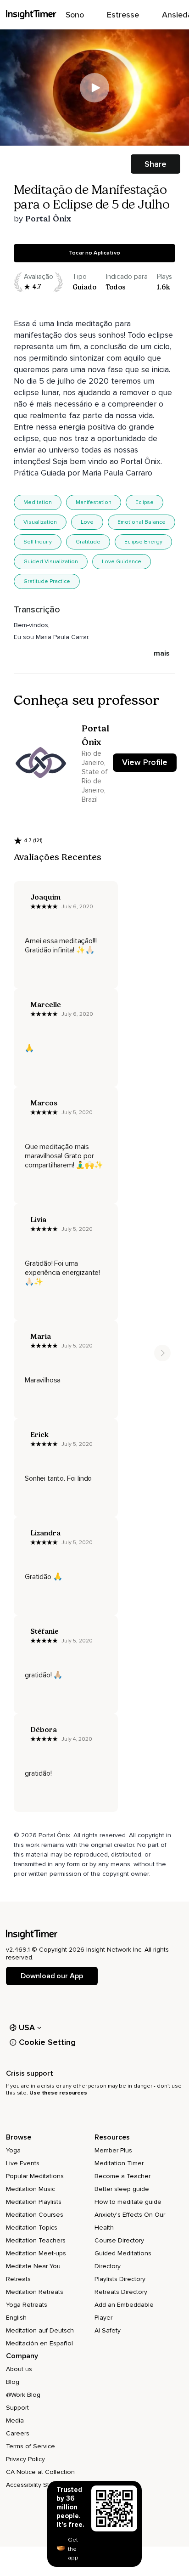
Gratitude (88, 542)
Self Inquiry (38, 542)
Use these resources (58, 2093)
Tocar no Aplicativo (94, 253)
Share (156, 164)
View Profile (145, 762)
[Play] (94, 88)
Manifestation (94, 502)
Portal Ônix (48, 219)
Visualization (40, 522)
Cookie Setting (47, 2042)
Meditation (38, 502)
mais (162, 653)
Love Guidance (122, 562)
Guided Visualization (51, 562)
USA (27, 2027)
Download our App (52, 1976)
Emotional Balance (142, 522)
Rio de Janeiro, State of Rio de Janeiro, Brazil (95, 776)
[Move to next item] (162, 1353)
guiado (84, 287)
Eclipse (145, 502)
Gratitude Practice (47, 581)
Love (87, 522)
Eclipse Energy (143, 542)
